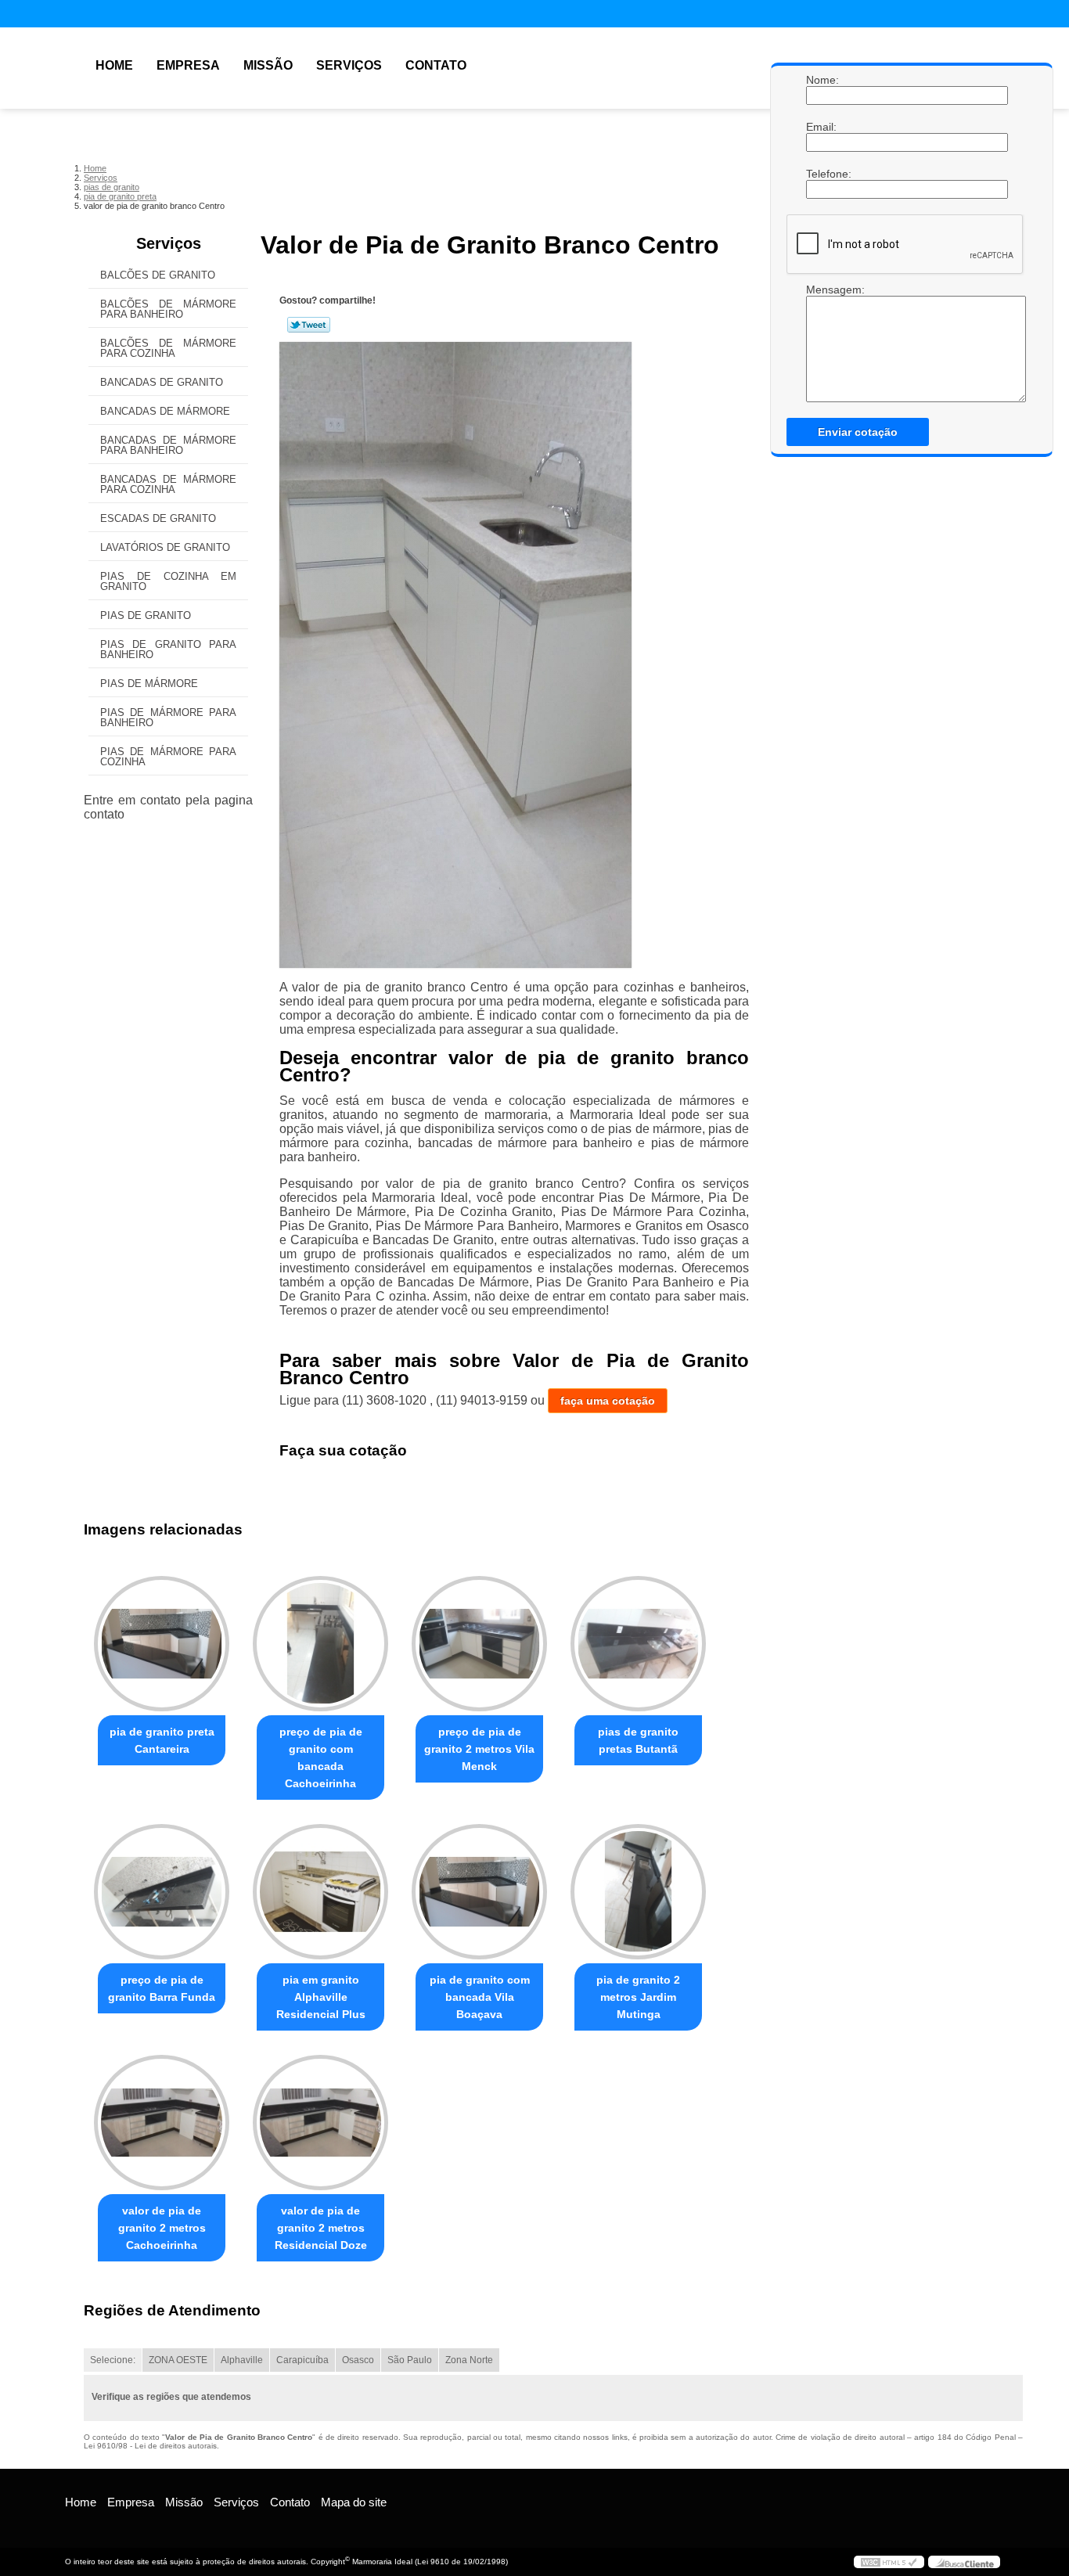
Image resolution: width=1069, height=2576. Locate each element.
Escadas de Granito (158, 518)
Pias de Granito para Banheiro (168, 649)
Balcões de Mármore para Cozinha (168, 348)
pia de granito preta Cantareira (162, 1740)
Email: (822, 127)
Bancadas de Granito (162, 382)
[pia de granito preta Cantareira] (162, 1644)
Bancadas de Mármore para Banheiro (168, 445)
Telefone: (822, 174)
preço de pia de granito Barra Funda (162, 1988)
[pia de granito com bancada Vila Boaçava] (479, 1892)
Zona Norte (469, 2360)
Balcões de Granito (158, 275)
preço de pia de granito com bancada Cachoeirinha (321, 1758)
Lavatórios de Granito (165, 547)
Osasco (358, 2360)
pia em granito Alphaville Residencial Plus (321, 1997)
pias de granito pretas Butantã (638, 1740)
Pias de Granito (146, 615)
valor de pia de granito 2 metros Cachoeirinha (162, 2228)
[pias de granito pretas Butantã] (638, 1644)
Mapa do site (354, 2502)
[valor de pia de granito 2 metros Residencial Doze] (320, 2123)
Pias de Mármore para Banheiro (168, 718)
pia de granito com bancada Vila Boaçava (480, 1997)
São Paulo (410, 2360)
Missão (268, 65)
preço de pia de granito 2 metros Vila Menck (479, 1749)
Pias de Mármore (149, 684)
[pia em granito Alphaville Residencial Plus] (320, 1892)
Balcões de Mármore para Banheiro (168, 309)
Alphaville (242, 2360)
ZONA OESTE (178, 2360)
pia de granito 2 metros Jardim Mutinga (638, 1997)
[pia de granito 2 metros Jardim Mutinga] (638, 1892)
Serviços (349, 65)
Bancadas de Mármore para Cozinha (168, 484)
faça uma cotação (608, 1401)
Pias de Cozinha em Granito (168, 581)
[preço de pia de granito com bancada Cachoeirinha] (320, 1644)
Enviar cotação (858, 432)
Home (114, 65)
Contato (436, 65)
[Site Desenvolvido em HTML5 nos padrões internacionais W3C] (889, 2562)
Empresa (188, 65)
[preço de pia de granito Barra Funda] (162, 1892)
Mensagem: (822, 290)
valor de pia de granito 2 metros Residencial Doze (321, 2228)
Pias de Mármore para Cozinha (168, 757)
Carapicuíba (302, 2360)
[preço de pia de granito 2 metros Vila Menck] (479, 1644)
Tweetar (309, 325)
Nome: (822, 80)
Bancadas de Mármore (165, 411)
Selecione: (113, 2360)
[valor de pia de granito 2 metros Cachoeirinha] (162, 2123)
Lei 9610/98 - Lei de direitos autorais (150, 2446)
